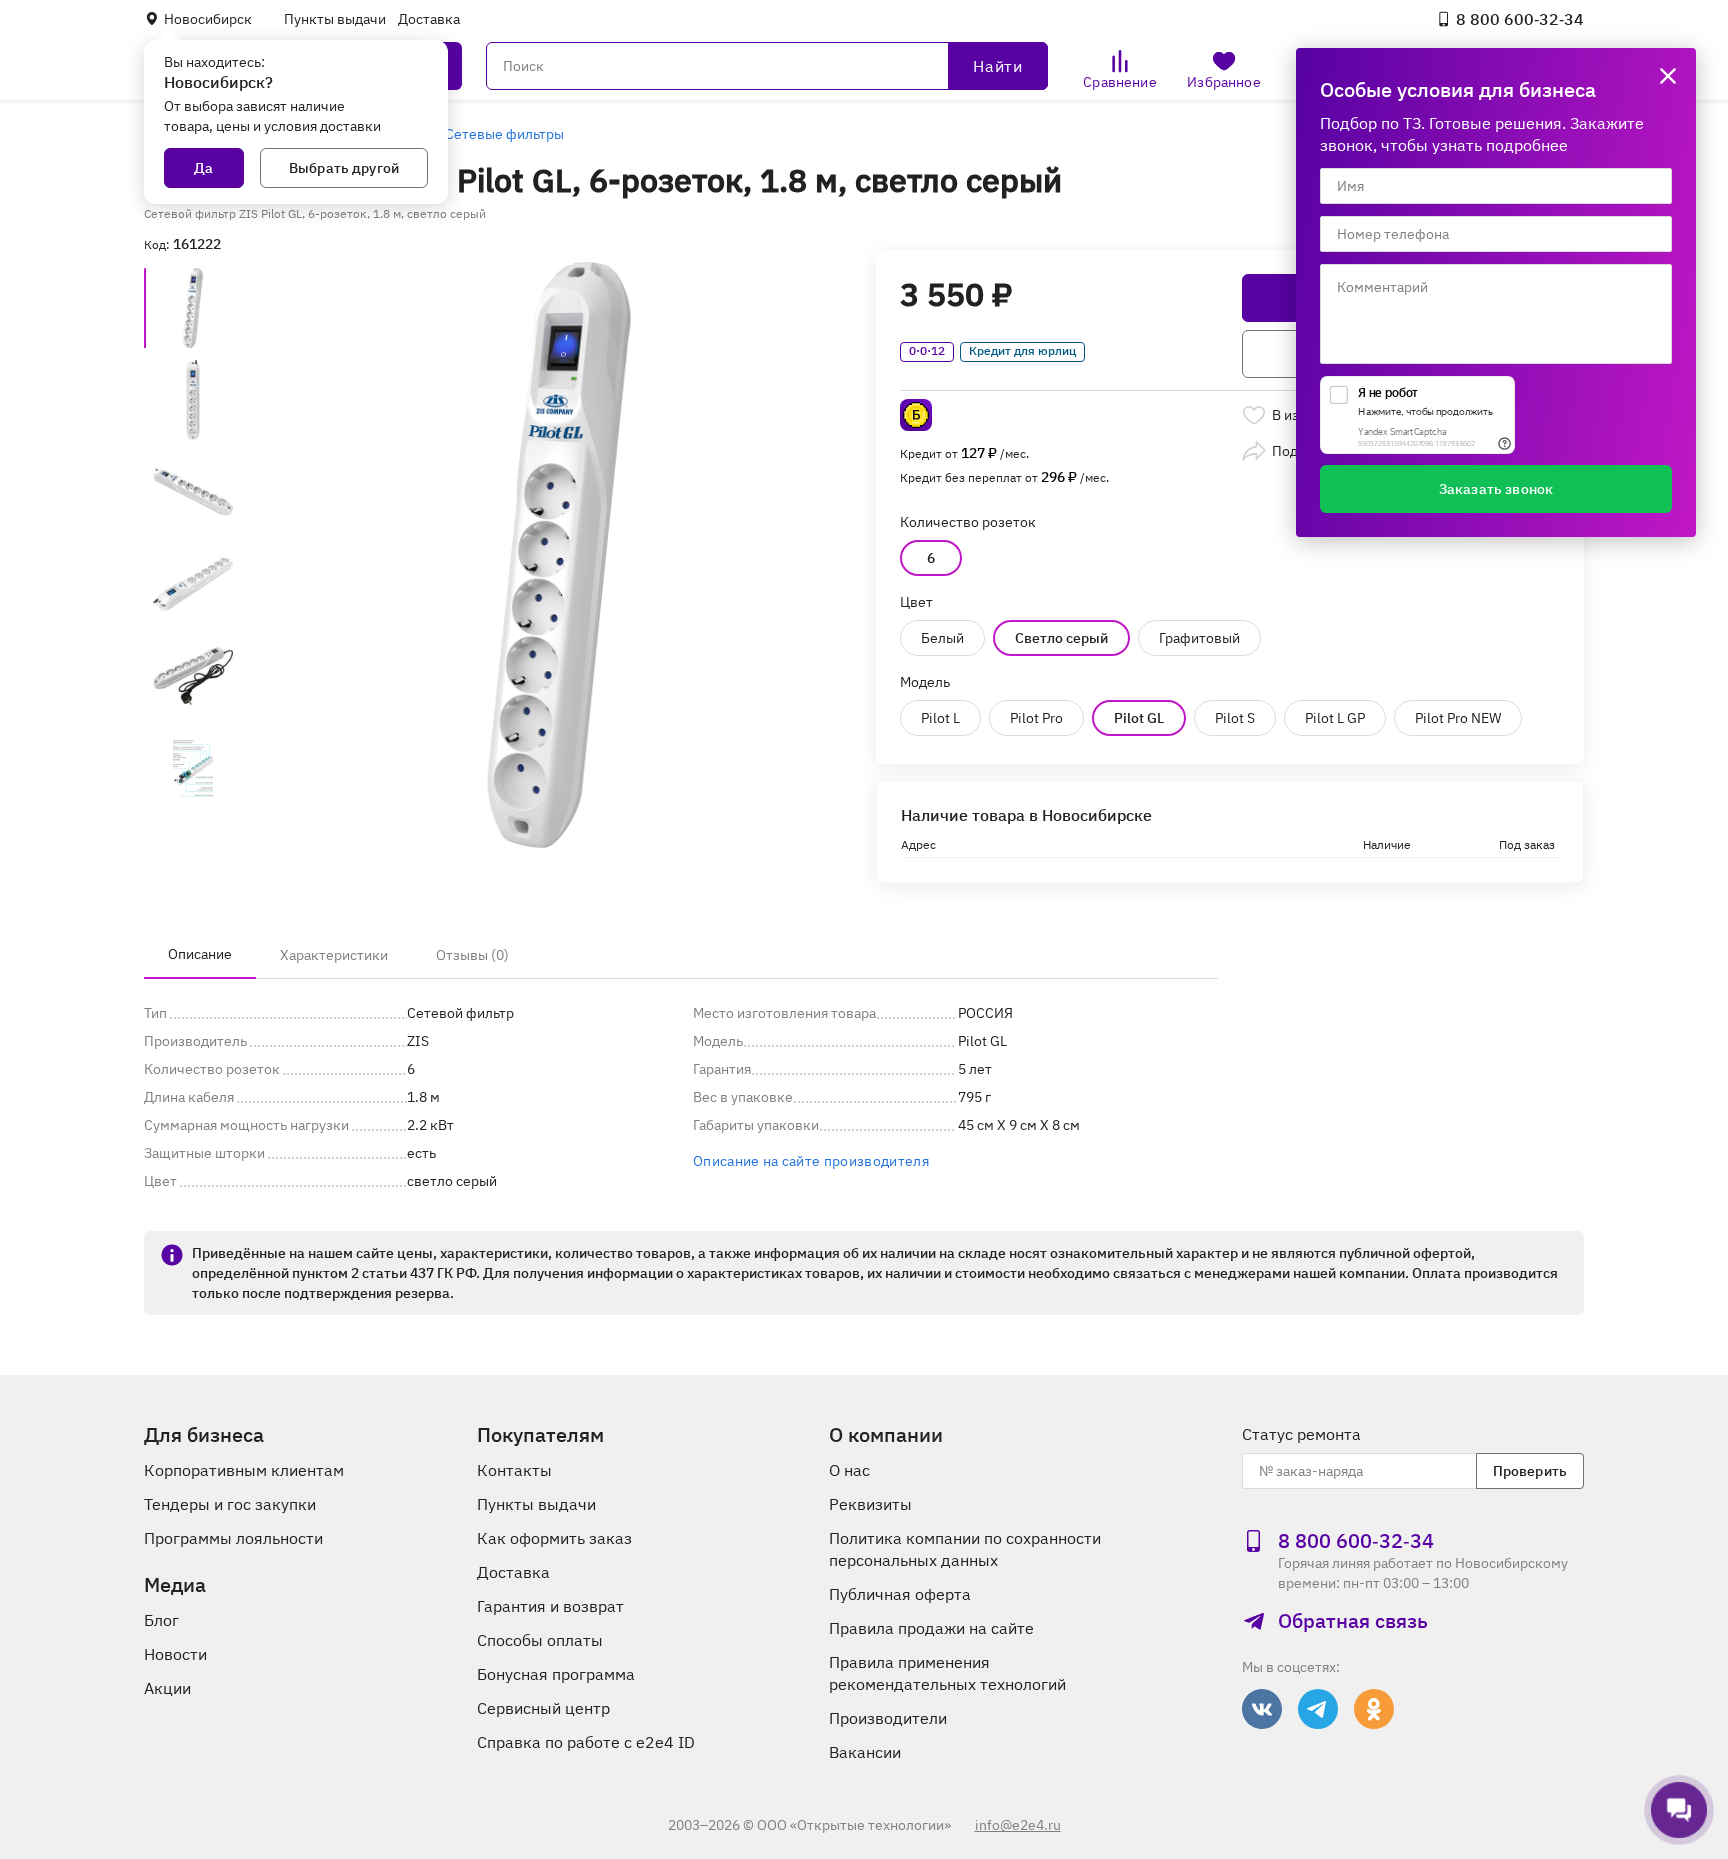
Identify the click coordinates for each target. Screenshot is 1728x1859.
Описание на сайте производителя (811, 1161)
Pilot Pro (1036, 718)
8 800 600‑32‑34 (1520, 19)
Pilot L (940, 718)
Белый (942, 638)
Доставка (429, 19)
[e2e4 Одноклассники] (1374, 1709)
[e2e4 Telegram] (1318, 1709)
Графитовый (1199, 638)
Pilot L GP (1335, 718)
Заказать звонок (1496, 489)
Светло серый (1061, 638)
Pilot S (1235, 718)
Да (203, 168)
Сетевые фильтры (504, 134)
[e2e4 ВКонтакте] (1262, 1709)
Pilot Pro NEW (1458, 718)
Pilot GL (1139, 718)
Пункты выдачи (335, 19)
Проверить (1530, 1471)
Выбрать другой (344, 168)
